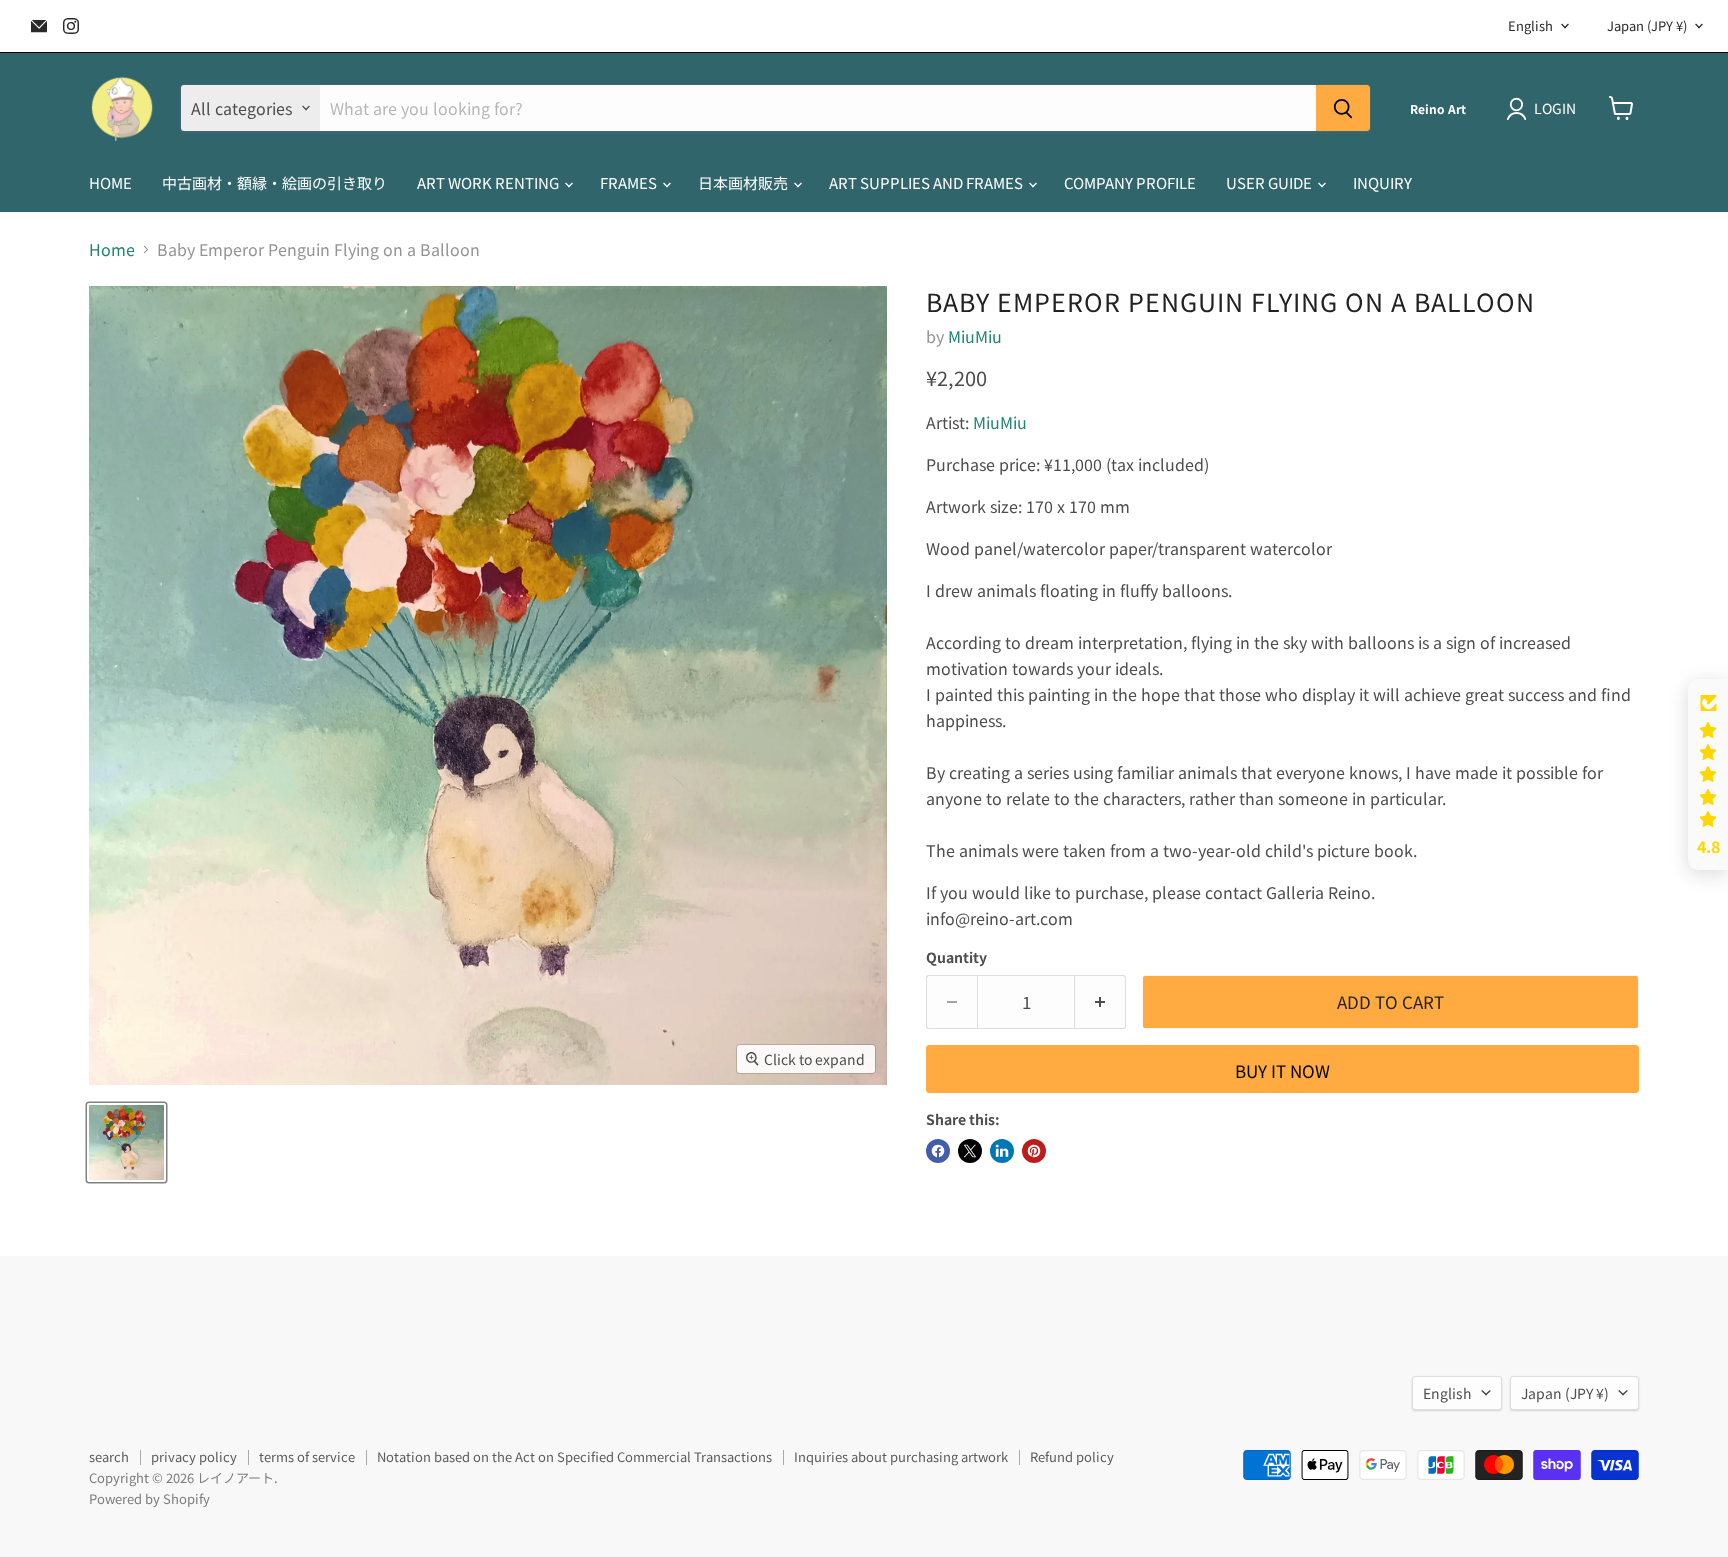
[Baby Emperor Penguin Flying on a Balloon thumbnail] (126, 1142)
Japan (1647, 25)
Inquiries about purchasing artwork (901, 1456)
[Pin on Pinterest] (1034, 1151)
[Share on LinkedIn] (1002, 1151)
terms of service (307, 1456)
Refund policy (1072, 1456)
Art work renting (489, 182)
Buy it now (1282, 1070)
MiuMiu (975, 336)
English (1530, 25)
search (109, 1456)
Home (112, 249)
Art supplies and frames (927, 182)
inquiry (1382, 182)
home (110, 182)
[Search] (1343, 108)
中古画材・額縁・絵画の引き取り (274, 182)
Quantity (956, 957)
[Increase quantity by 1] (1100, 1002)
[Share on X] (970, 1151)
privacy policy (194, 1456)
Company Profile (1130, 182)
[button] (1708, 775)
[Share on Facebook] (938, 1151)
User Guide (1270, 182)
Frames (630, 182)
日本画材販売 (744, 182)
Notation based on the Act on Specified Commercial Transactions (574, 1456)
